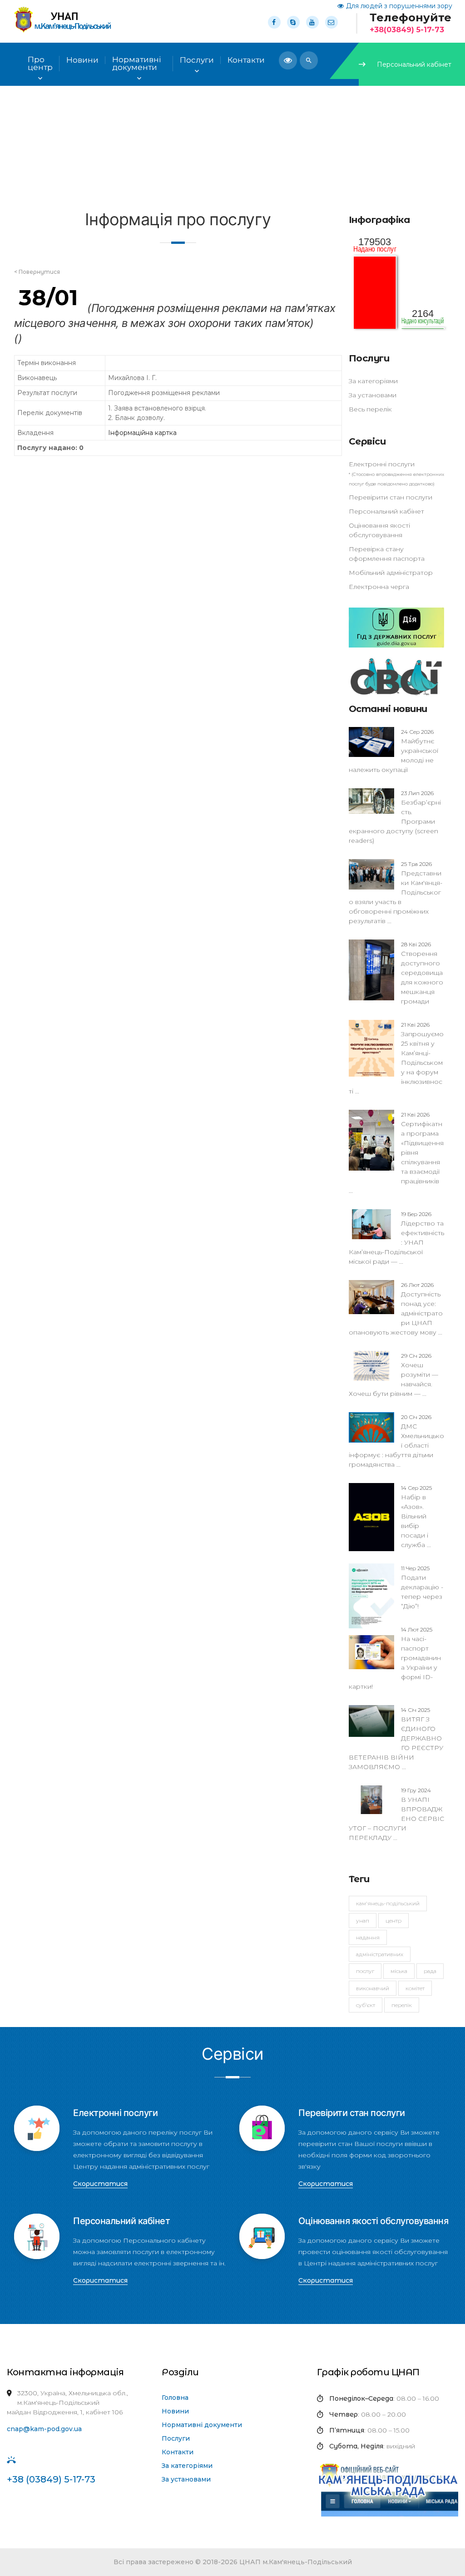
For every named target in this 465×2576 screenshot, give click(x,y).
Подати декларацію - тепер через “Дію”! (422, 1587)
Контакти (178, 2452)
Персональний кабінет (414, 64)
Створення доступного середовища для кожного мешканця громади (422, 973)
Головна (175, 2398)
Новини (175, 2411)
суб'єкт (366, 2005)
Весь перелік (370, 409)
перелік (402, 2005)
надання (368, 1937)
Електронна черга (379, 587)
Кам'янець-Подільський (388, 1903)
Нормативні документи (202, 2425)
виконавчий (373, 1988)
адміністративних (380, 1954)
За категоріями (373, 381)
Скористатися (100, 2184)
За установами (373, 395)
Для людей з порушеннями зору (399, 6)
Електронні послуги (382, 464)
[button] (309, 60)
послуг (365, 1971)
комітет (415, 1988)
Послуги (197, 60)
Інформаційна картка (142, 433)
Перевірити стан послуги (391, 497)
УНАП (363, 1921)
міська (399, 1971)
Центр (393, 1921)
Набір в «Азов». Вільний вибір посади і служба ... (416, 1517)
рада (430, 1971)
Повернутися (40, 272)
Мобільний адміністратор (391, 573)
